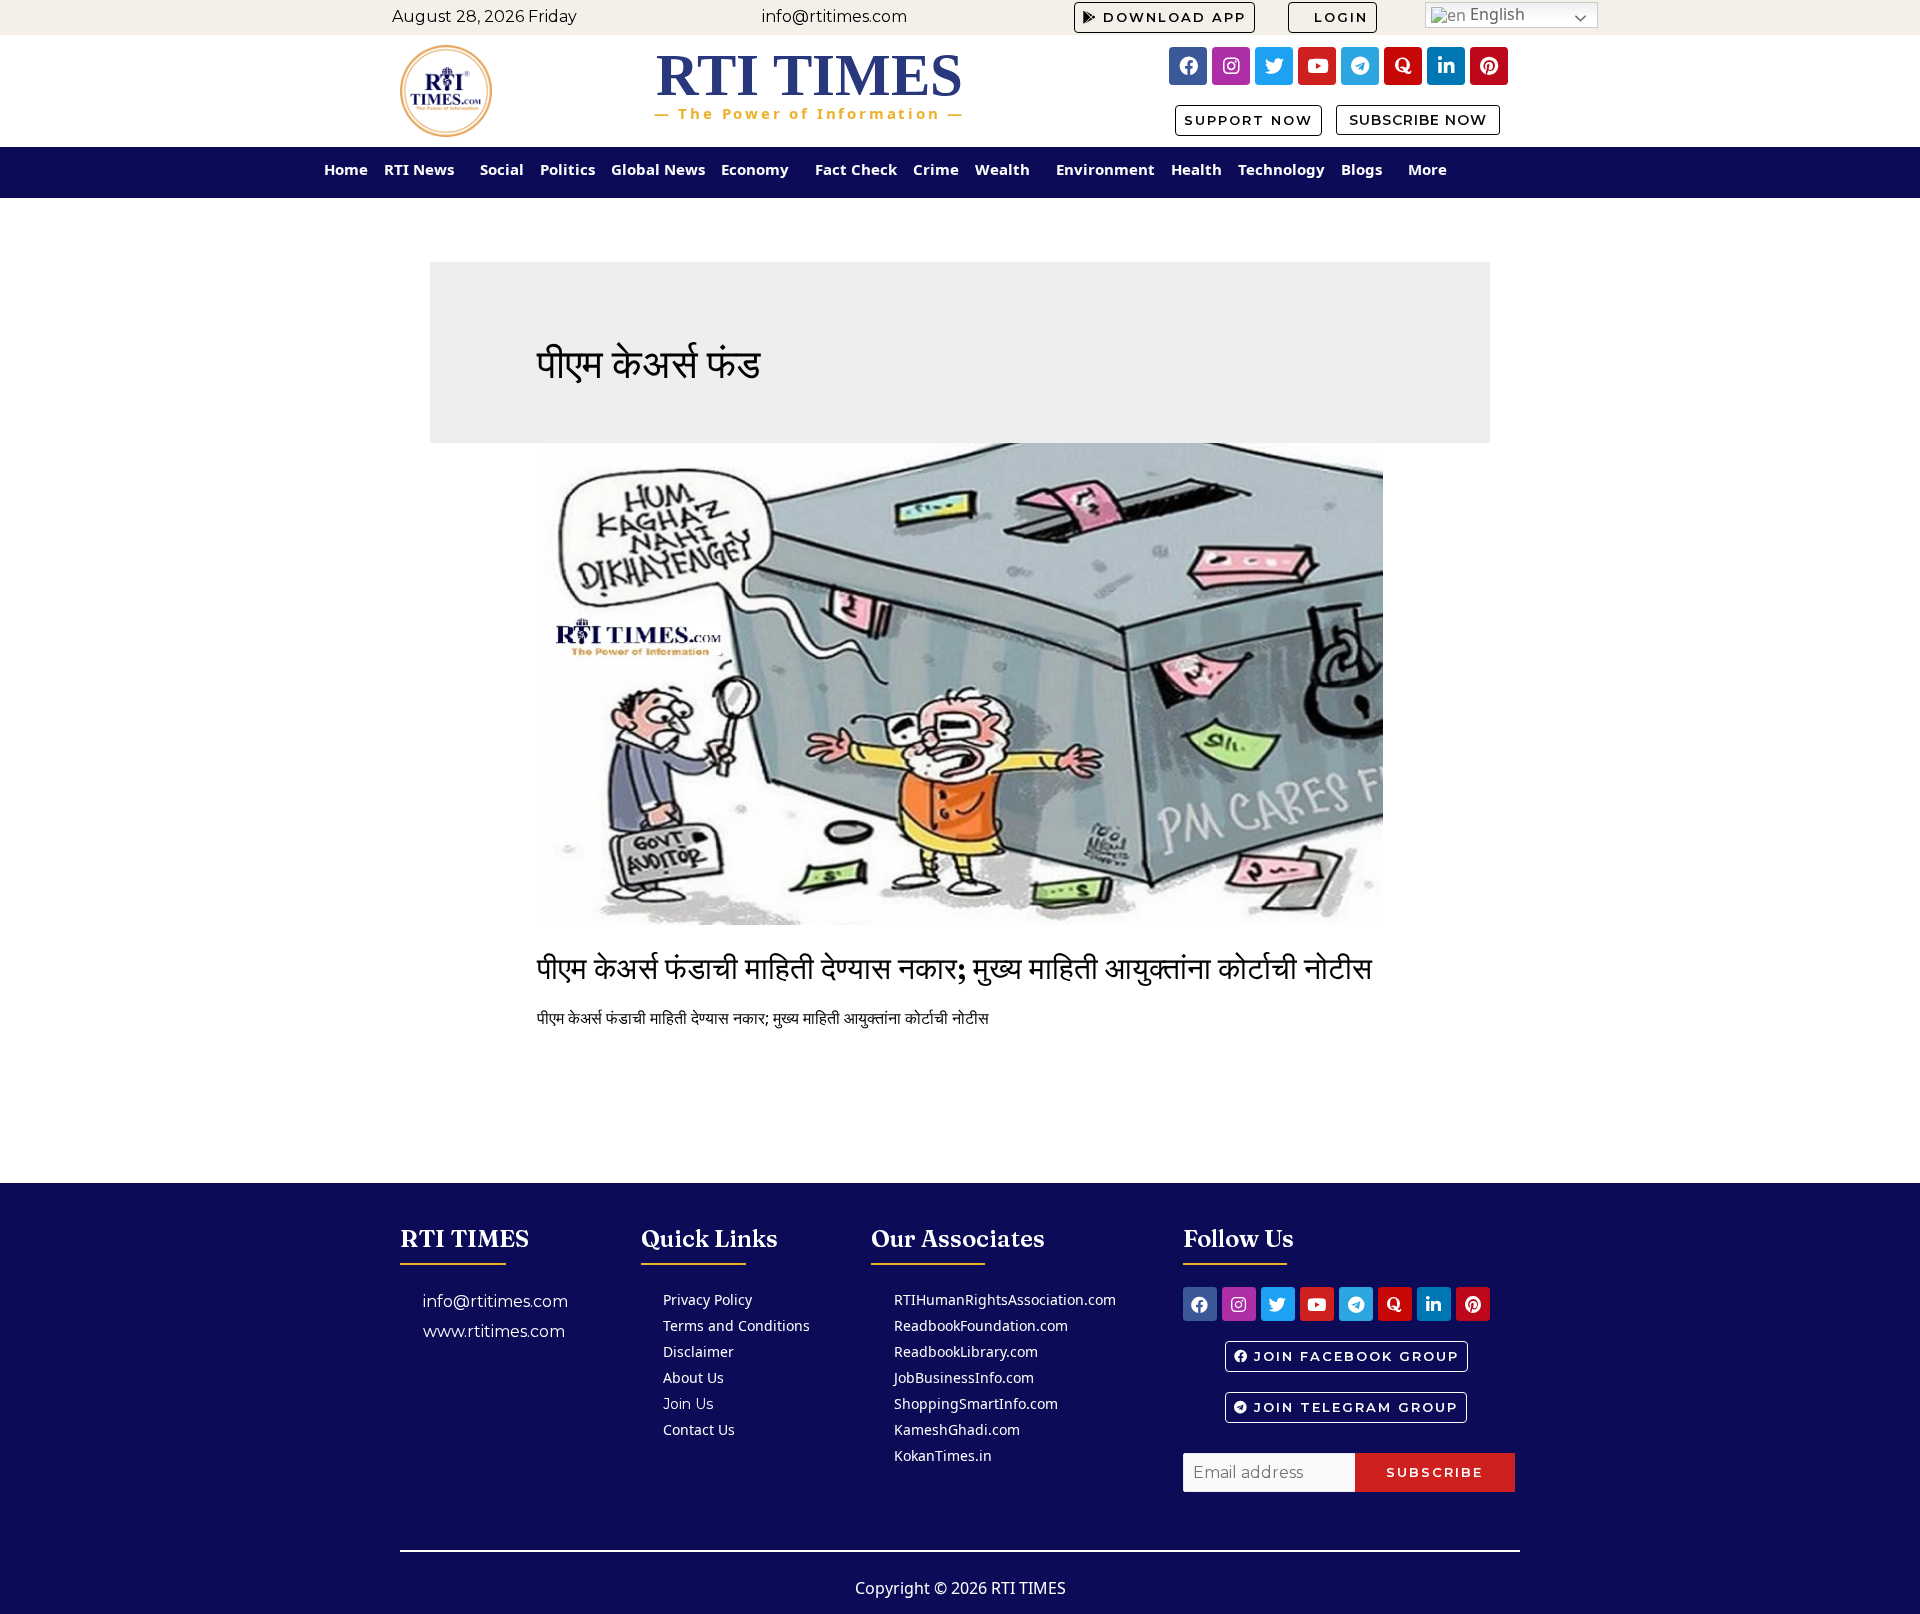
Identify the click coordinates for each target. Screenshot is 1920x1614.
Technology (1281, 169)
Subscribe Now (1418, 120)
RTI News (419, 169)
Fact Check (856, 169)
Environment (1105, 169)
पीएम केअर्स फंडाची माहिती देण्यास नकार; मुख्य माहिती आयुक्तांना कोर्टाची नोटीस (954, 968)
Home (346, 169)
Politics (567, 169)
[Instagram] (1231, 66)
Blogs (1361, 169)
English (1495, 14)
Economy (755, 169)
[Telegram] (1360, 66)
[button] (1164, 17)
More (1427, 169)
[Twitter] (1274, 66)
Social (502, 169)
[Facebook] (1188, 66)
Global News (658, 169)
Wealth (1002, 169)
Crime (936, 169)
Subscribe (1434, 1472)
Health (1196, 169)
